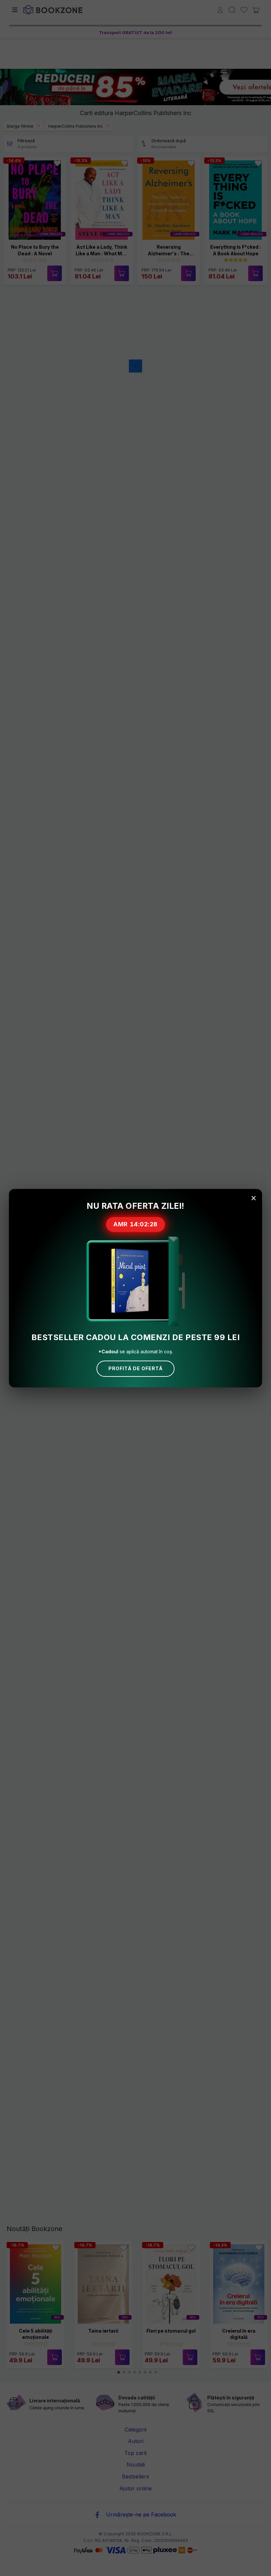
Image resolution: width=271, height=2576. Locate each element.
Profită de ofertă (135, 1368)
